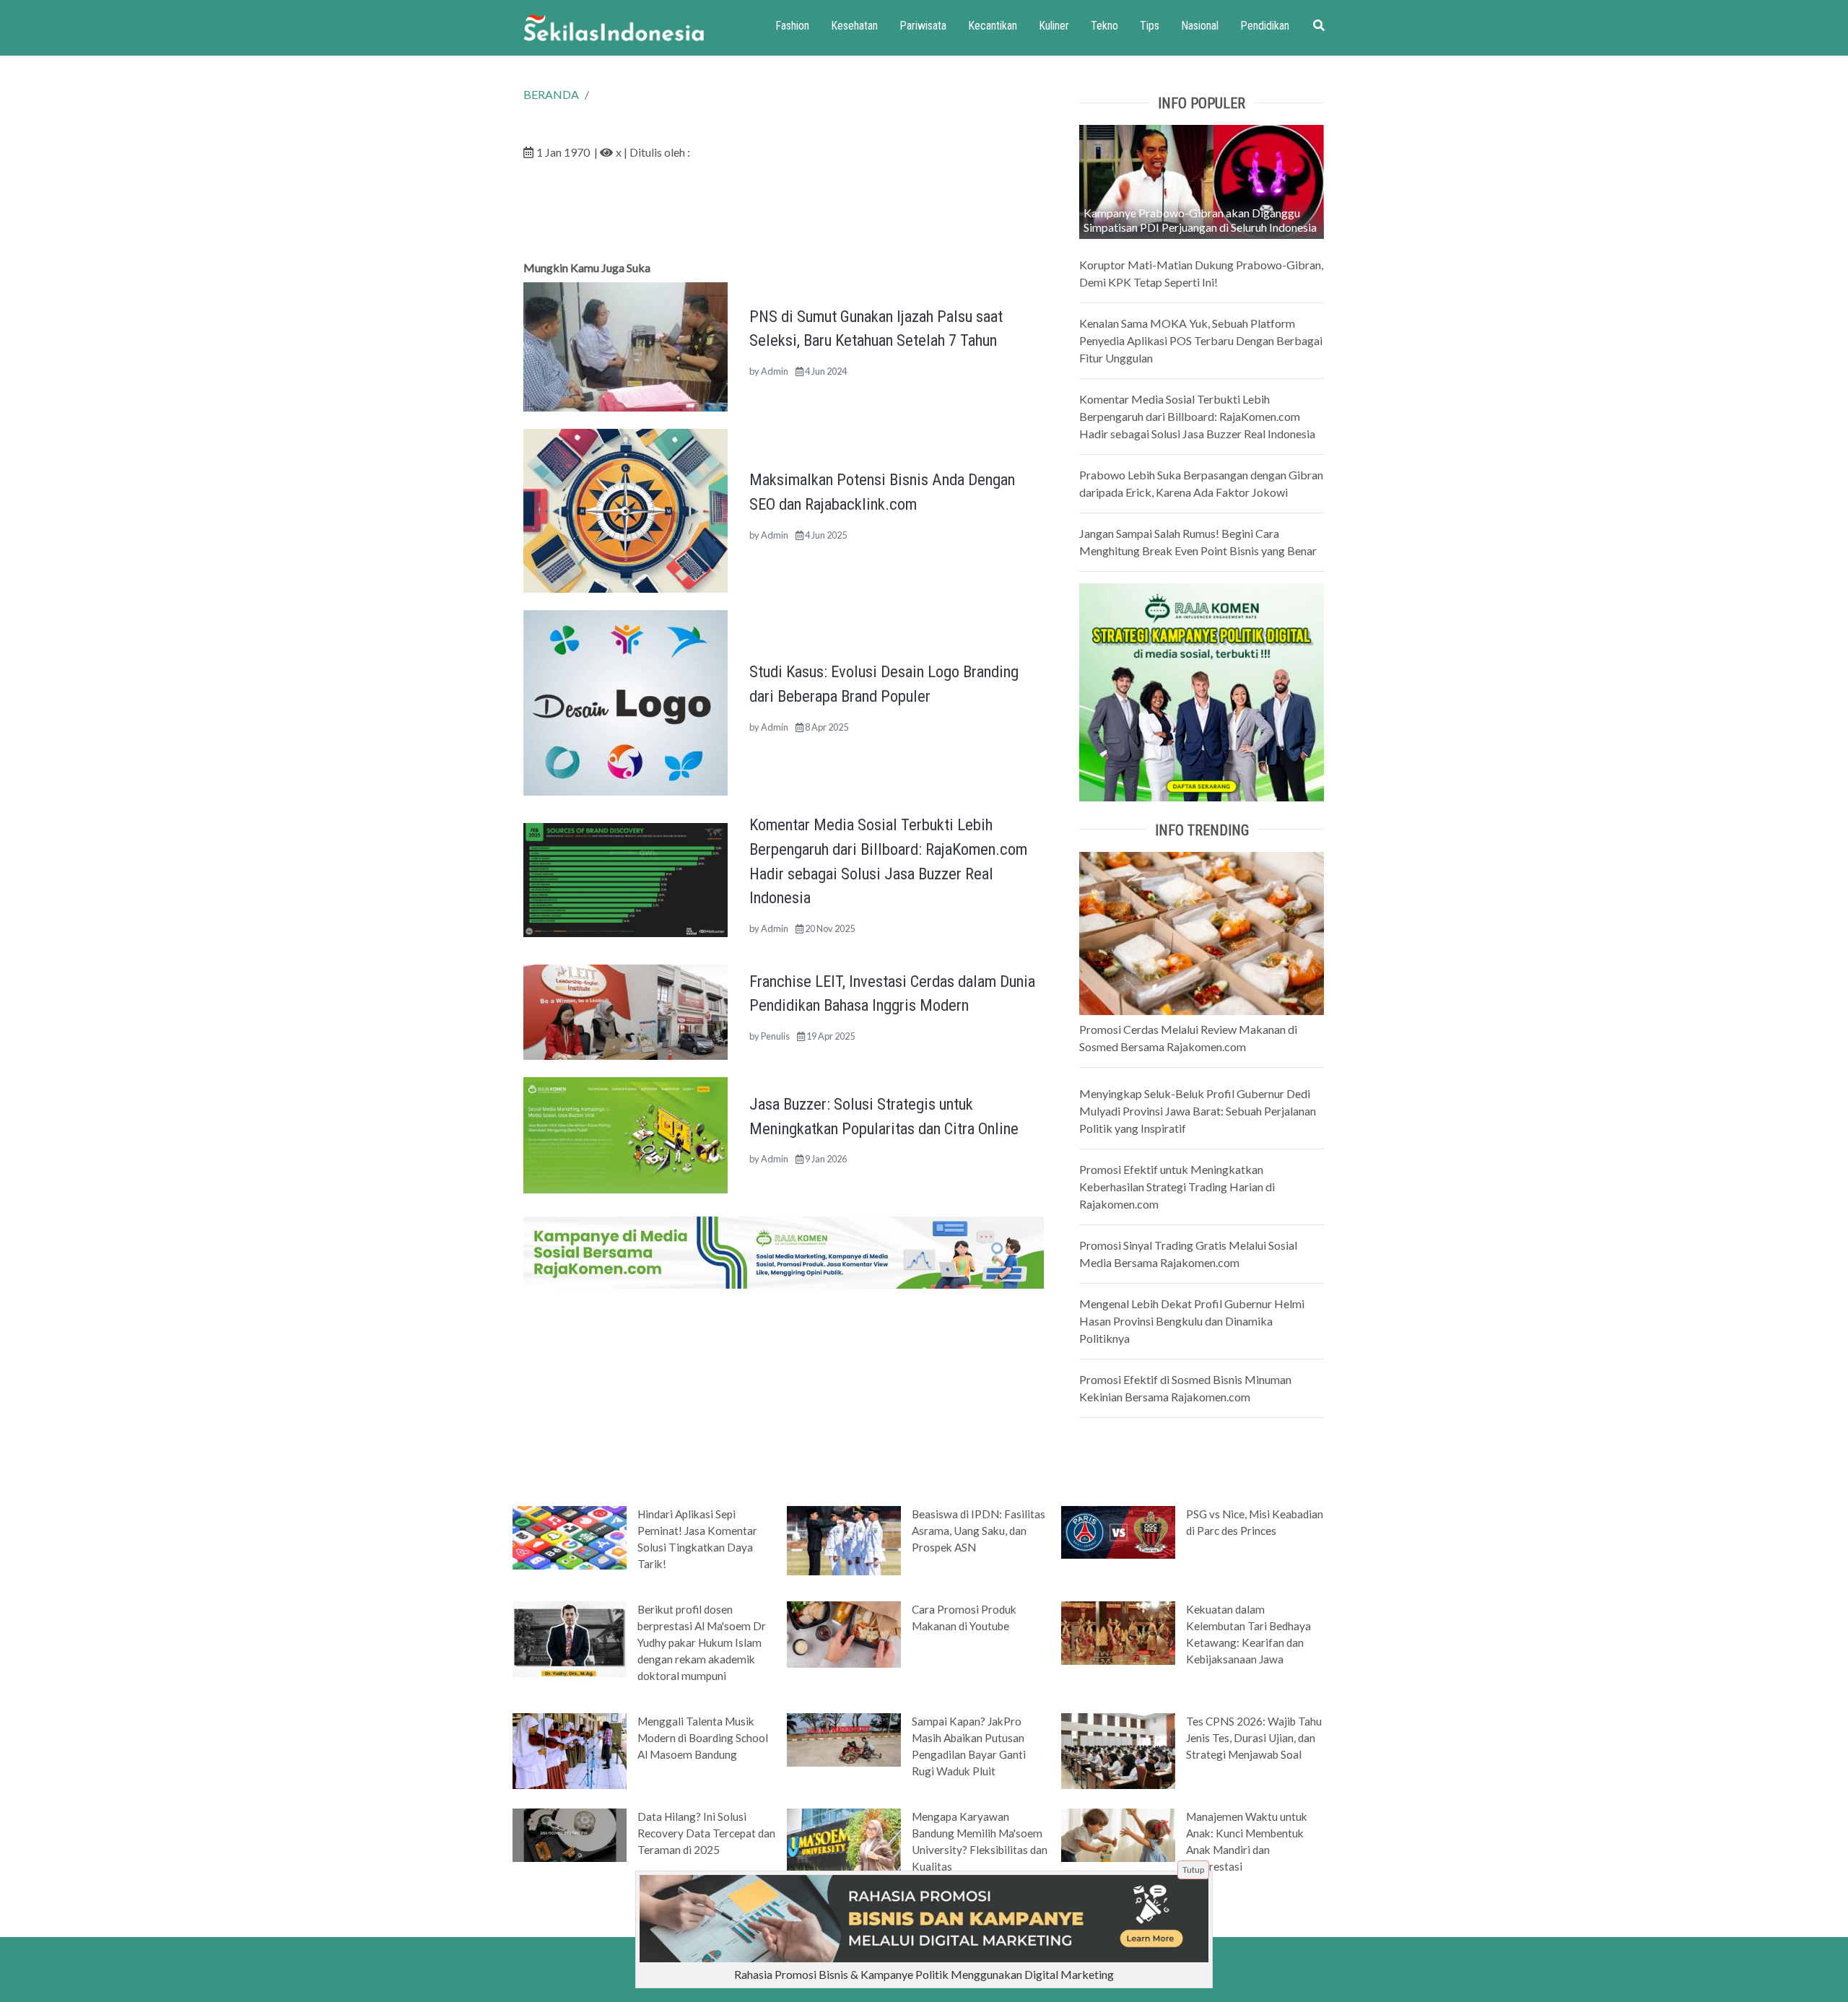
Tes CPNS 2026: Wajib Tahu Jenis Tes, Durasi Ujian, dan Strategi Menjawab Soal (1254, 1738)
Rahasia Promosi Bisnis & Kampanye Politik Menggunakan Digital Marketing (924, 1974)
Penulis (775, 1036)
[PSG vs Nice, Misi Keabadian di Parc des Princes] (1118, 1531)
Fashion (792, 26)
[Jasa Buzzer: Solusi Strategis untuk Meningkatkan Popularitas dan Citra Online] (626, 1134)
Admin (775, 371)
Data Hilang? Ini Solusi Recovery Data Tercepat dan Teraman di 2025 (706, 1833)
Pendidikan (1265, 26)
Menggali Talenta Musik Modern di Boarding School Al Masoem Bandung (703, 1738)
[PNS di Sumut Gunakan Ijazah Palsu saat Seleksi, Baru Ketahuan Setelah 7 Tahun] (626, 345)
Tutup (1193, 1870)
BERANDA (551, 94)
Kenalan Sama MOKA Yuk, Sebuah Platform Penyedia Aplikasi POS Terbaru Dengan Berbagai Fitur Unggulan (1201, 340)
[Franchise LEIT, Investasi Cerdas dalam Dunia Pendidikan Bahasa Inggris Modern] (626, 1010)
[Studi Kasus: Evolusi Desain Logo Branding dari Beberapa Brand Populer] (626, 701)
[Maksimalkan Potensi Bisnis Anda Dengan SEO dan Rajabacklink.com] (626, 509)
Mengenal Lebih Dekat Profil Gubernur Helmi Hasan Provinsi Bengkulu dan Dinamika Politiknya (1192, 1321)
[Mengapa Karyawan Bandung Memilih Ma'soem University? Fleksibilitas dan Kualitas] (844, 1845)
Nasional (1200, 26)
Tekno (1104, 26)
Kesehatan (854, 26)
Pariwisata (923, 26)
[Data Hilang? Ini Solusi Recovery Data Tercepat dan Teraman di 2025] (570, 1834)
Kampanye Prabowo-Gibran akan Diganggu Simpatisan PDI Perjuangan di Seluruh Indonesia (1200, 220)
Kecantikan (993, 26)
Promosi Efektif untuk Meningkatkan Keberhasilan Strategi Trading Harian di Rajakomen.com (1177, 1187)
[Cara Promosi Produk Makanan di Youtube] (844, 1633)
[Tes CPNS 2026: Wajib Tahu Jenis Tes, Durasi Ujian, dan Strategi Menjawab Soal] (1118, 1750)
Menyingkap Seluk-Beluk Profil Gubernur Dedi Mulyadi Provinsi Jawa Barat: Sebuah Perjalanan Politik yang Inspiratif (1198, 1111)
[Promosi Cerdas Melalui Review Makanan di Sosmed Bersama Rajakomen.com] (1202, 932)
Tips (1150, 26)
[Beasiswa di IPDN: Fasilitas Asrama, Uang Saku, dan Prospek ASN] (844, 1539)
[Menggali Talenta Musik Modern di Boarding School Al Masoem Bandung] (570, 1750)
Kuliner (1054, 26)
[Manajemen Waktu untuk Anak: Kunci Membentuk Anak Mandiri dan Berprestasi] (1118, 1834)
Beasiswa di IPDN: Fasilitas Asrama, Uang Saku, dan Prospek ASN (979, 1531)
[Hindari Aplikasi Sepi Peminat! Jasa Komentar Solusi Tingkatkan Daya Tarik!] (570, 1536)
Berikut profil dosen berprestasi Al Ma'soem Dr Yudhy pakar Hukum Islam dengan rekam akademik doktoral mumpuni (702, 1642)
